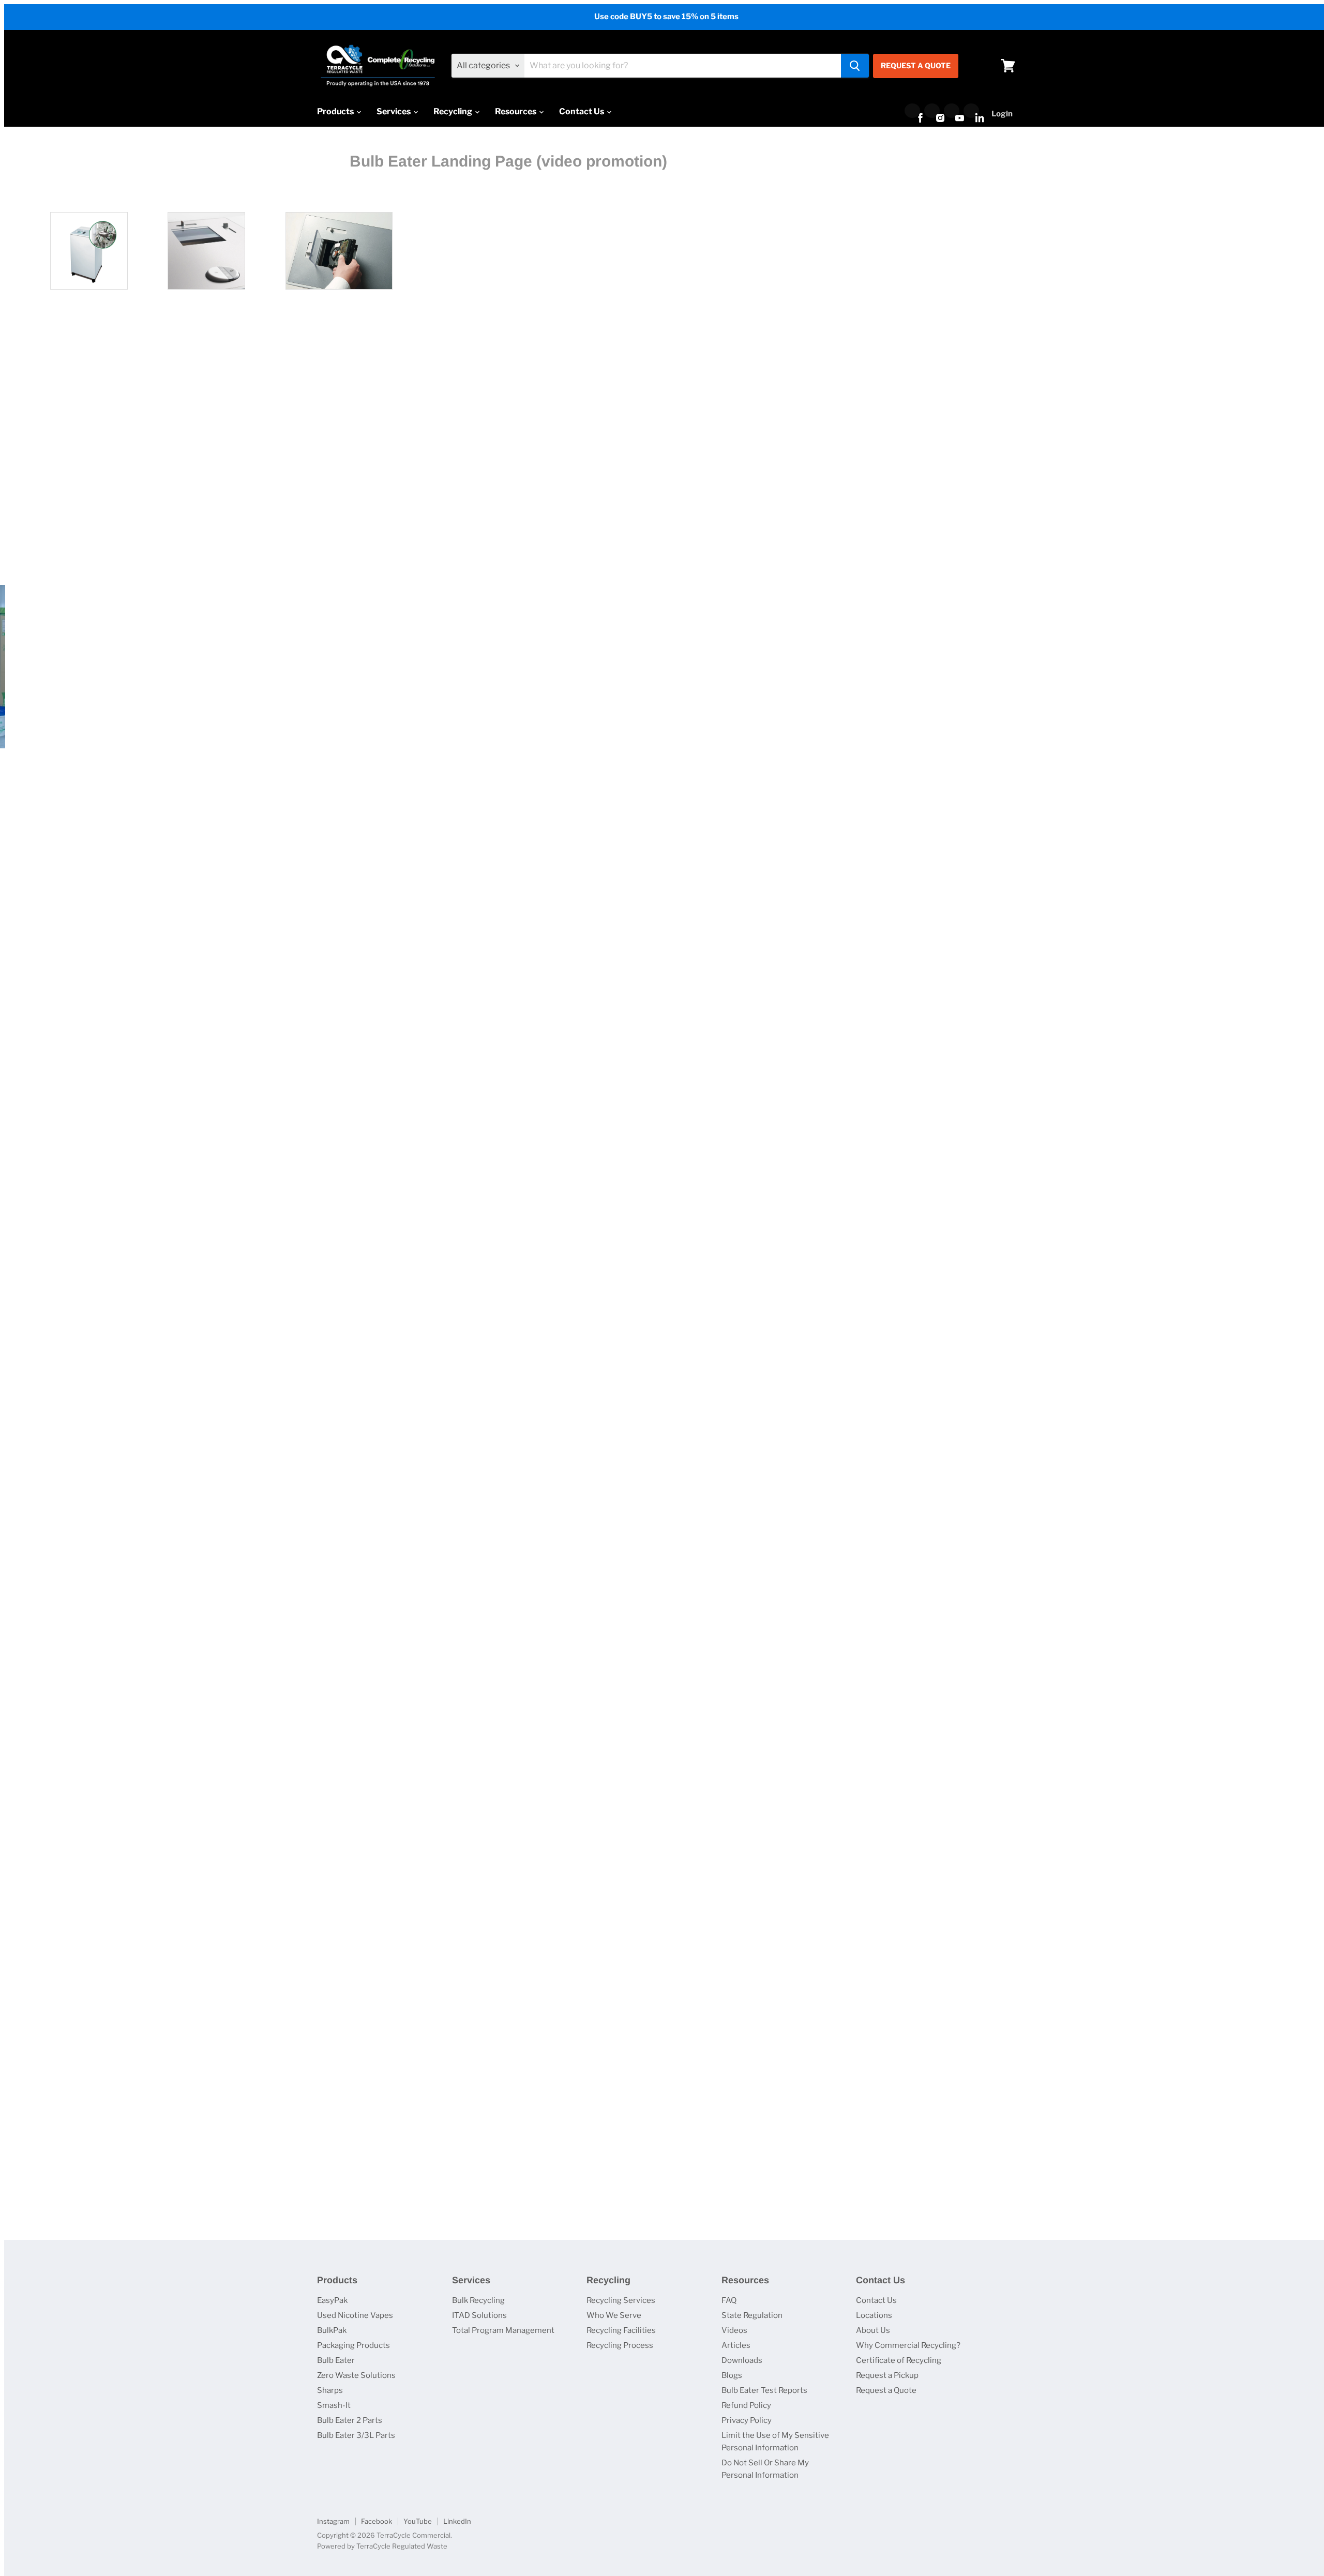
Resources (516, 111)
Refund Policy (746, 2405)
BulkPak (332, 2330)
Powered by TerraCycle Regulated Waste (382, 2546)
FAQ (729, 2300)
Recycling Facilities (621, 2330)
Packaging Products (353, 2345)
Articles (736, 2345)
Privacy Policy (747, 2420)
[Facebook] (912, 111)
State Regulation (752, 2315)
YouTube (418, 2521)
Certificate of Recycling (899, 2360)
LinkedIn (457, 2521)
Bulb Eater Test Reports (764, 2390)
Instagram (333, 2521)
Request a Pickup (887, 2375)
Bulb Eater (336, 2360)
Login (1002, 114)
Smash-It (334, 2405)
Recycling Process (620, 2345)
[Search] (855, 66)
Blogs (732, 2375)
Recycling (454, 111)
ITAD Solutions (479, 2315)
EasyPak (332, 2300)
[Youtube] (952, 111)
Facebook (377, 2521)
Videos (734, 2330)
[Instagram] (932, 111)
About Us (873, 2330)
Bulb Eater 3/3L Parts (356, 2435)
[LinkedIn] (971, 111)
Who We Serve (614, 2315)
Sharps (330, 2390)
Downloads (742, 2360)
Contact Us (582, 111)
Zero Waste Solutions (356, 2375)
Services (394, 111)
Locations (874, 2315)
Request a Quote (886, 2390)
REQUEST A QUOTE (916, 65)
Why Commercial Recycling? (908, 2345)
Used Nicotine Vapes (355, 2315)
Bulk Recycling (478, 2300)
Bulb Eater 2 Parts (350, 2420)
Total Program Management (503, 2330)
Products (336, 111)
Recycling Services (621, 2300)
